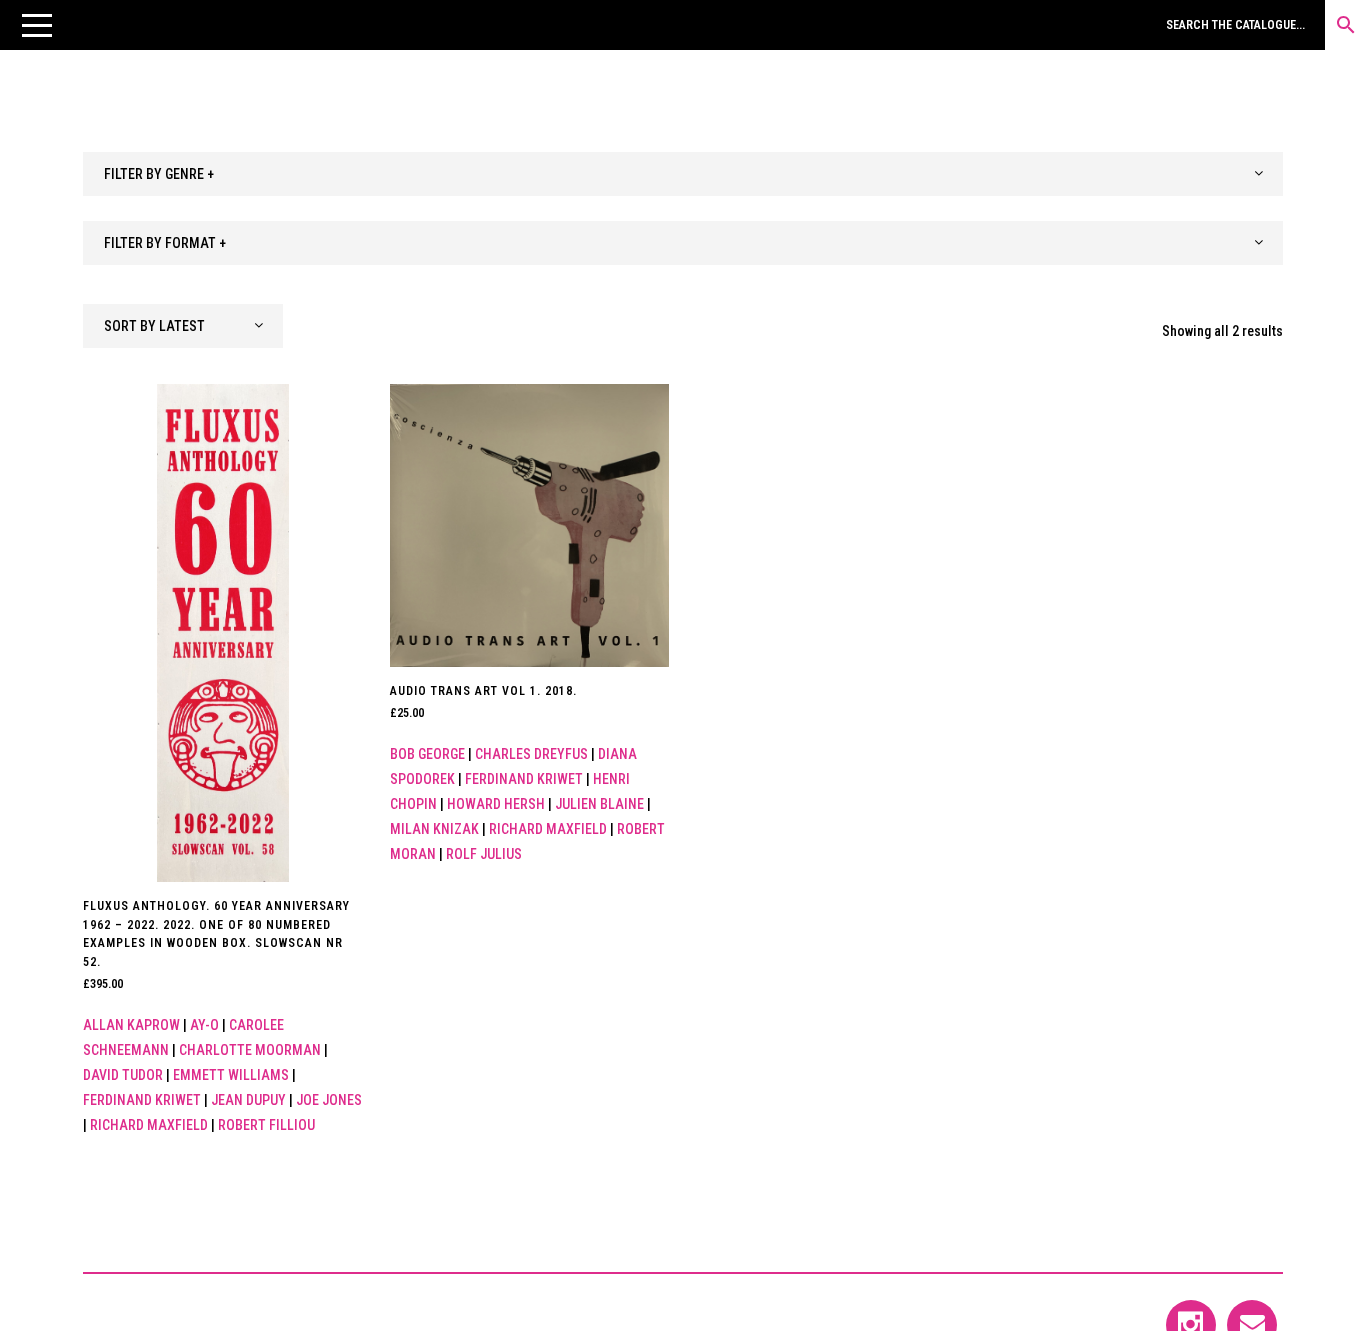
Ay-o (204, 1025)
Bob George (427, 754)
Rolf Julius (484, 854)
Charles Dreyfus (531, 754)
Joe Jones (329, 1100)
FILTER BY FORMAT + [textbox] (165, 243)
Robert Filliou (266, 1125)
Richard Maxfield (149, 1125)
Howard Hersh (496, 804)
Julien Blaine (599, 804)
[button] (37, 25)
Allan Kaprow (131, 1025)
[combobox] (683, 174)
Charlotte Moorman (250, 1050)
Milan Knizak (434, 829)
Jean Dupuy (248, 1100)
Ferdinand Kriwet (142, 1100)
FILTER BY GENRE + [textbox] (159, 174)
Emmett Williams (231, 1075)
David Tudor (123, 1075)
